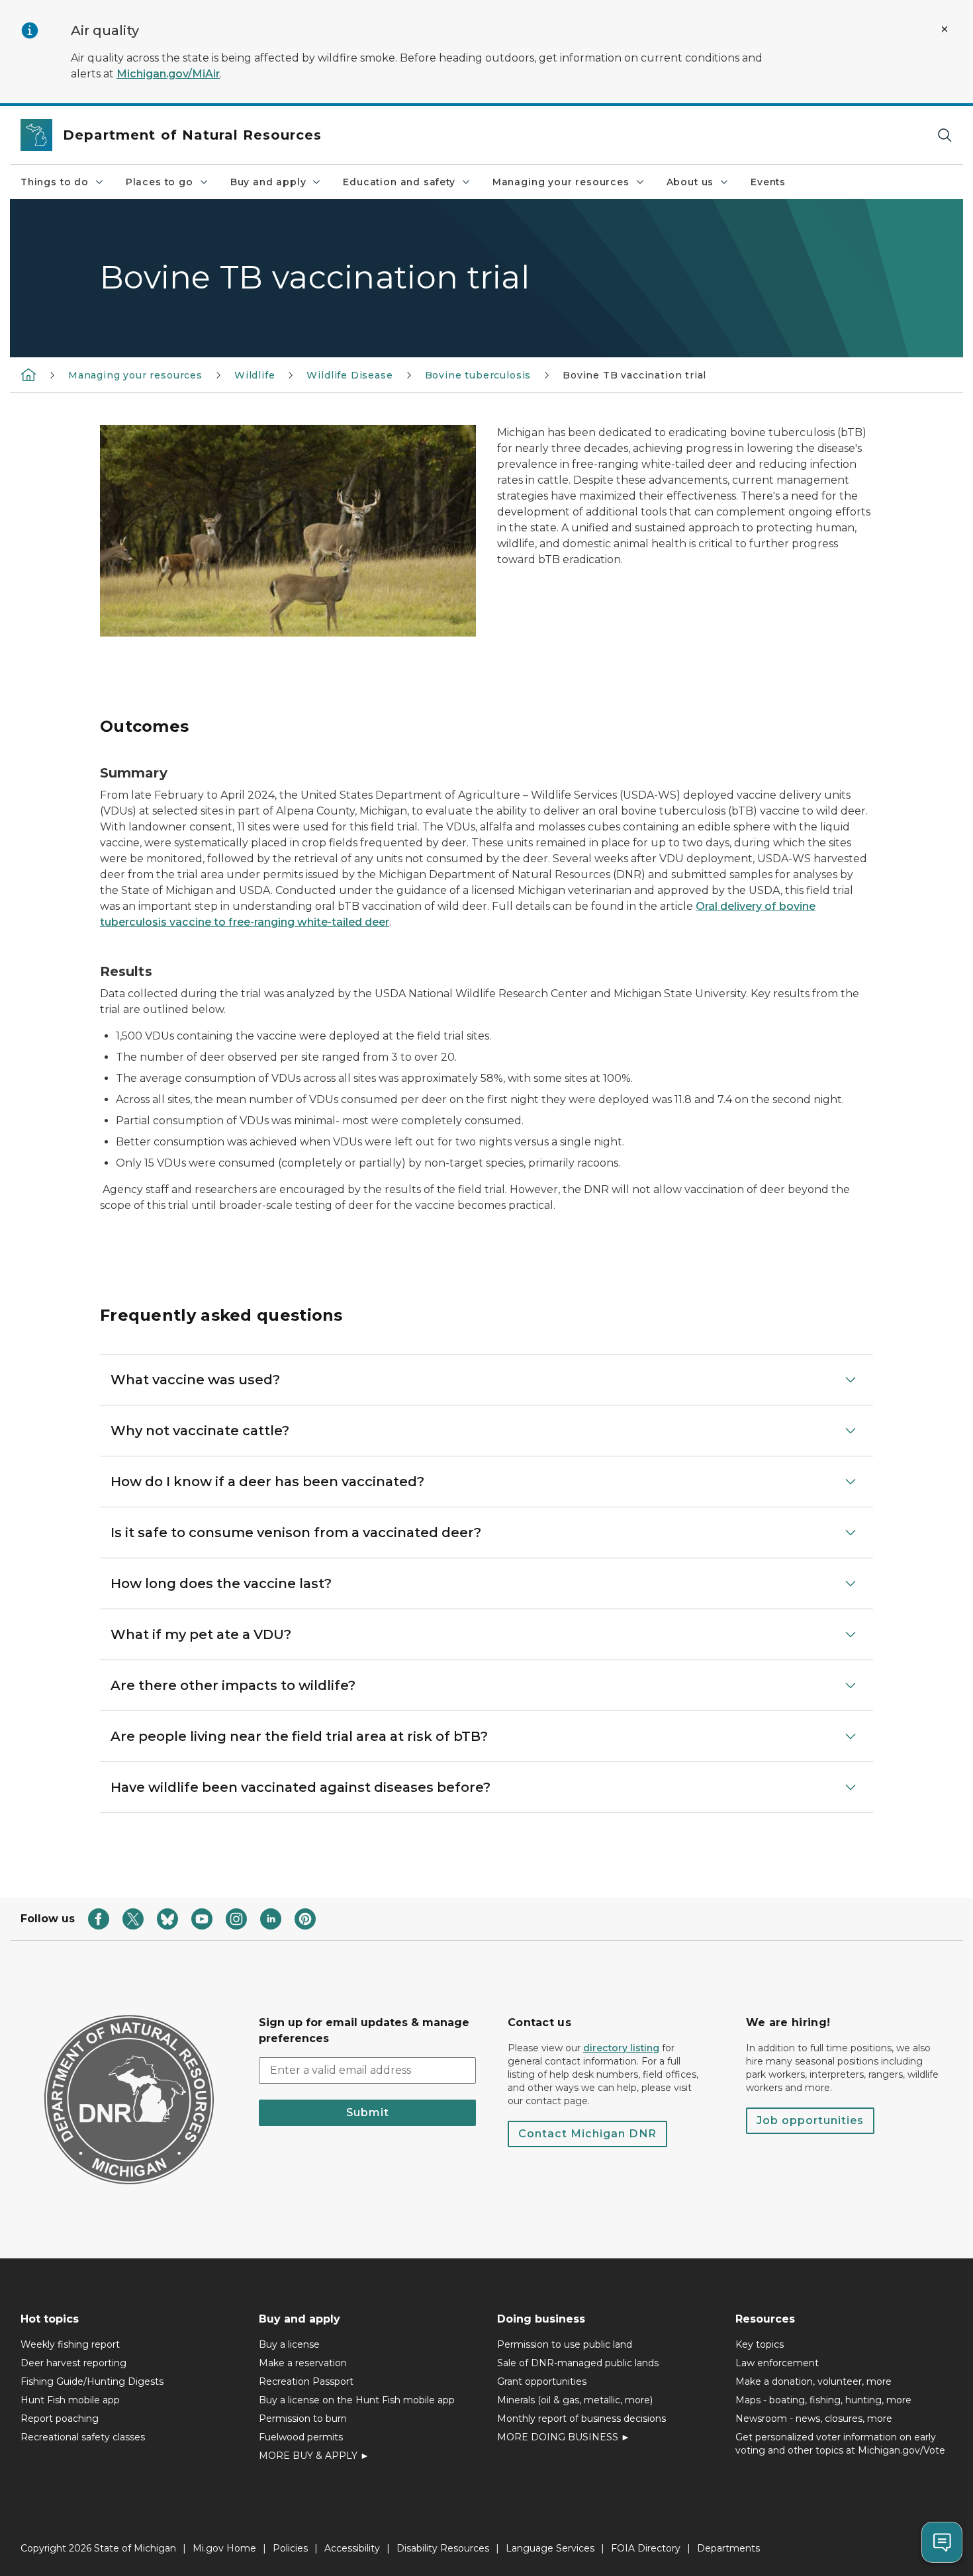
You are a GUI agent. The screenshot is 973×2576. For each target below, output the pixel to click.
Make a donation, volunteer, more (813, 2381)
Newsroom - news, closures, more (814, 2419)
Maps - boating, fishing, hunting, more (823, 2400)
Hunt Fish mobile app (70, 2400)
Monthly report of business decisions (581, 2419)
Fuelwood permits (301, 2437)
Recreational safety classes (83, 2437)
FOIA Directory (646, 2548)
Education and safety (399, 182)
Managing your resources (561, 182)
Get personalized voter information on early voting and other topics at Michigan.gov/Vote (840, 2444)
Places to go (160, 182)
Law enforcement (777, 2363)
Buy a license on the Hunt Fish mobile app (357, 2400)
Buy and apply (268, 182)
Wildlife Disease (349, 375)
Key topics (760, 2344)
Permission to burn (303, 2419)
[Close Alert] (945, 29)
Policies (290, 2548)
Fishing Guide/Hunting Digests (92, 2381)
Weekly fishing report (70, 2344)
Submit (368, 2112)
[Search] (945, 135)
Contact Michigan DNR (587, 2134)
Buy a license (289, 2344)
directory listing (621, 2048)
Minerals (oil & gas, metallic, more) (575, 2400)
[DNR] (28, 375)
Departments (728, 2548)
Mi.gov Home (224, 2548)
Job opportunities (810, 2120)
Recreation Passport (306, 2381)
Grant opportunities (542, 2381)
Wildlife (255, 375)
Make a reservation (303, 2363)
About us (690, 182)
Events (768, 182)
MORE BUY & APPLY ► (314, 2456)
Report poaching (60, 2419)
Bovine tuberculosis (478, 375)
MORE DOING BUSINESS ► (564, 2437)
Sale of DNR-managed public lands (578, 2363)
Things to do (55, 182)
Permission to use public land (565, 2344)
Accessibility (352, 2548)
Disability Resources (443, 2548)
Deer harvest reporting (73, 2363)
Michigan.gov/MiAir (168, 74)
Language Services (550, 2548)
